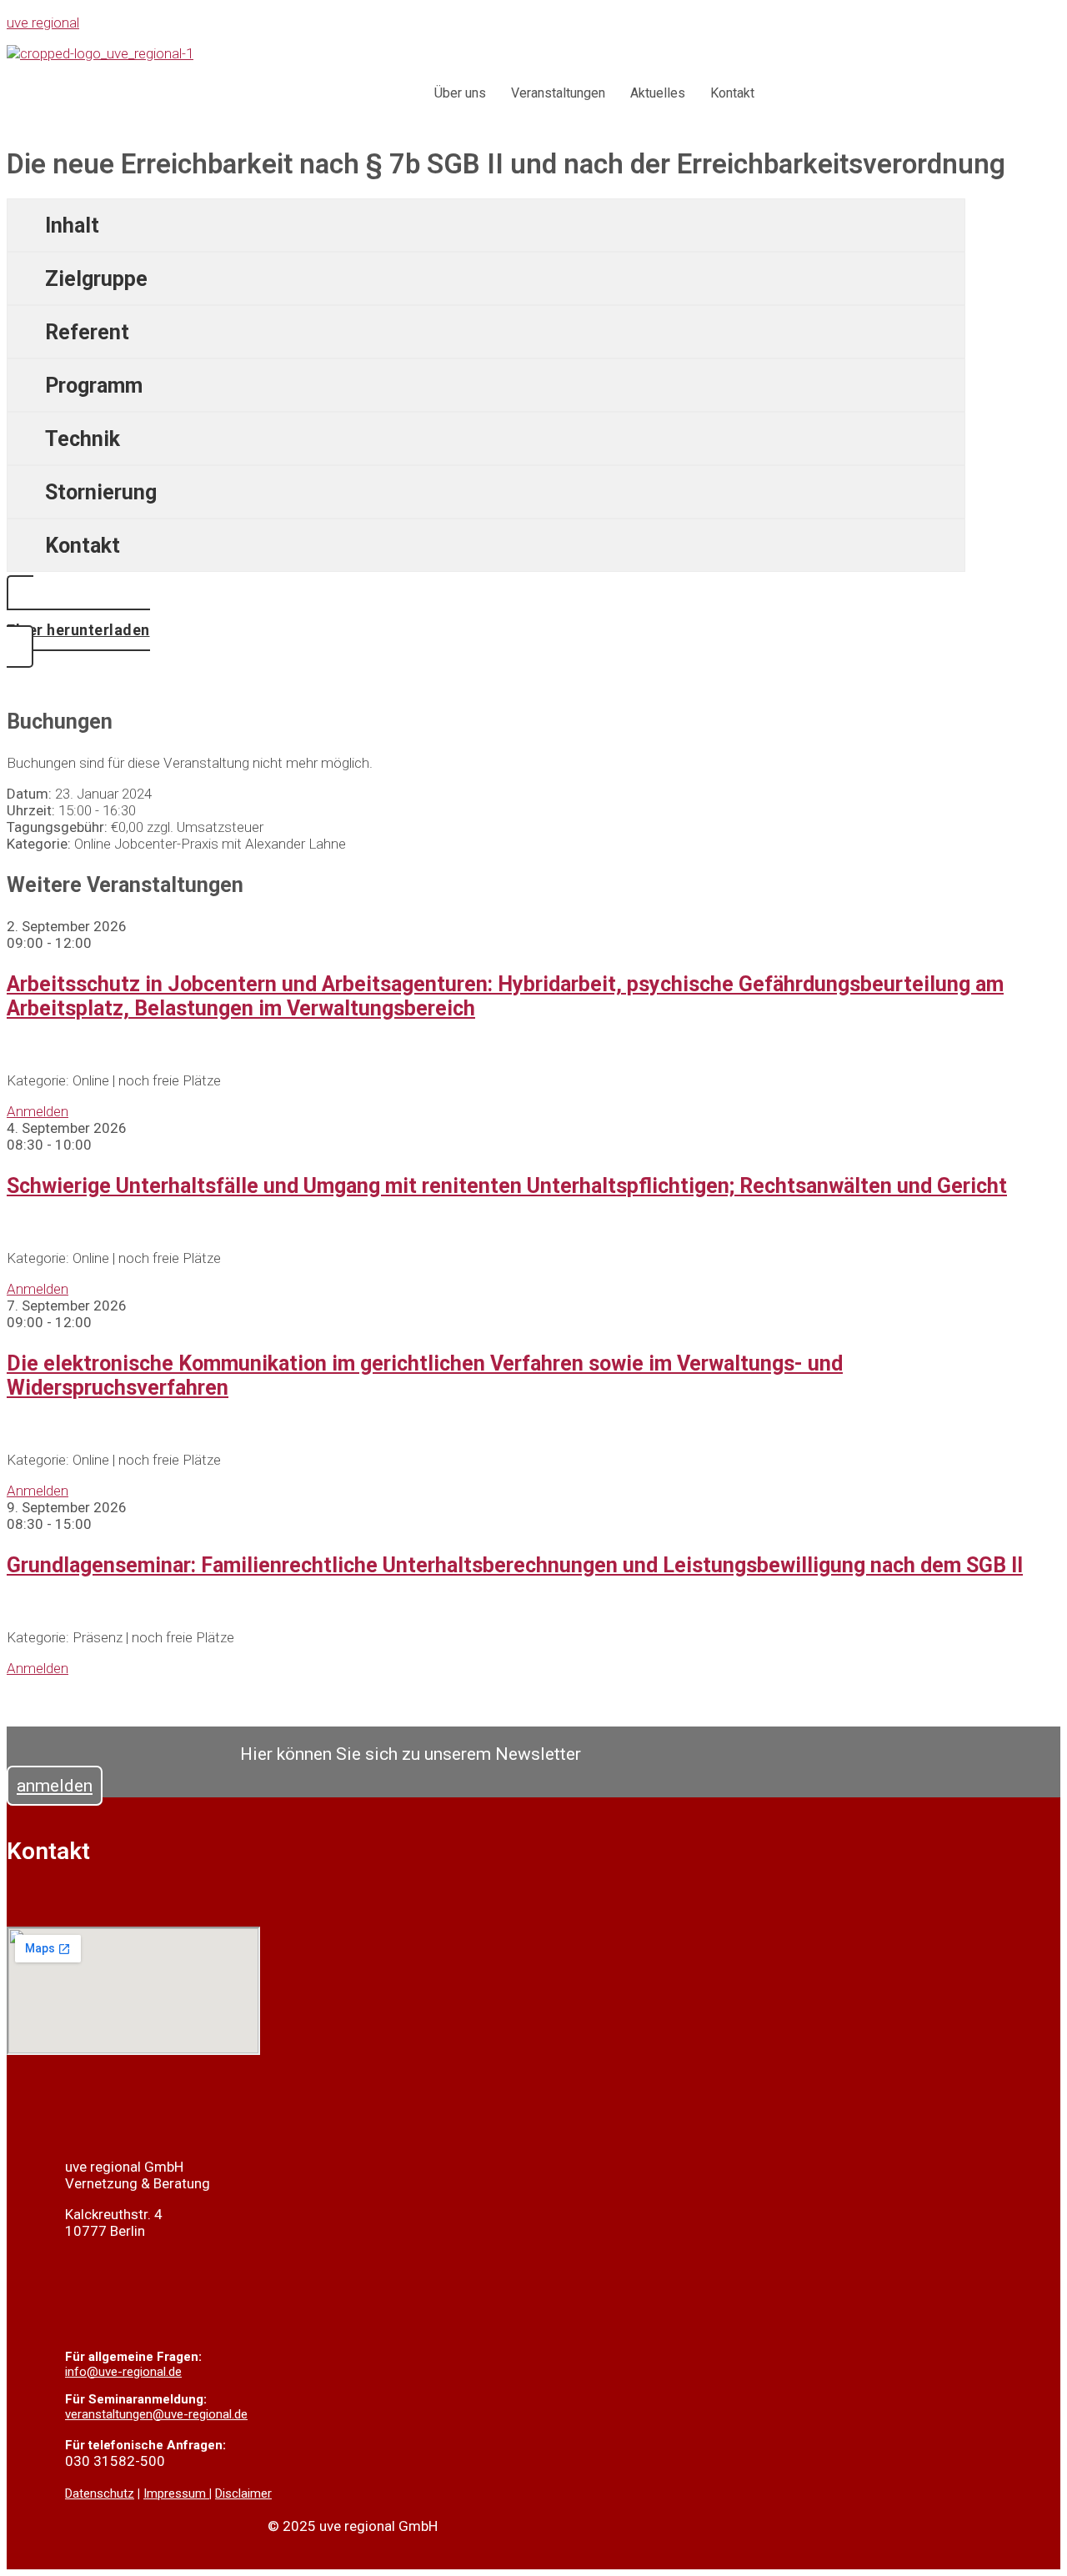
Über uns (460, 93)
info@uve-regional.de (123, 2372)
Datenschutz (100, 2493)
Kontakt (732, 93)
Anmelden (38, 1111)
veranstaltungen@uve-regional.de (156, 2414)
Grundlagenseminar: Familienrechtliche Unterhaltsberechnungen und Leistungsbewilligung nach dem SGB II (515, 1565)
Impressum (176, 2493)
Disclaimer (243, 2493)
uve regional (43, 23)
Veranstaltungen (558, 93)
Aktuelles (658, 93)
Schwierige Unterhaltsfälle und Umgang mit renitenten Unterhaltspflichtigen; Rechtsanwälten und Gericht (507, 1186)
